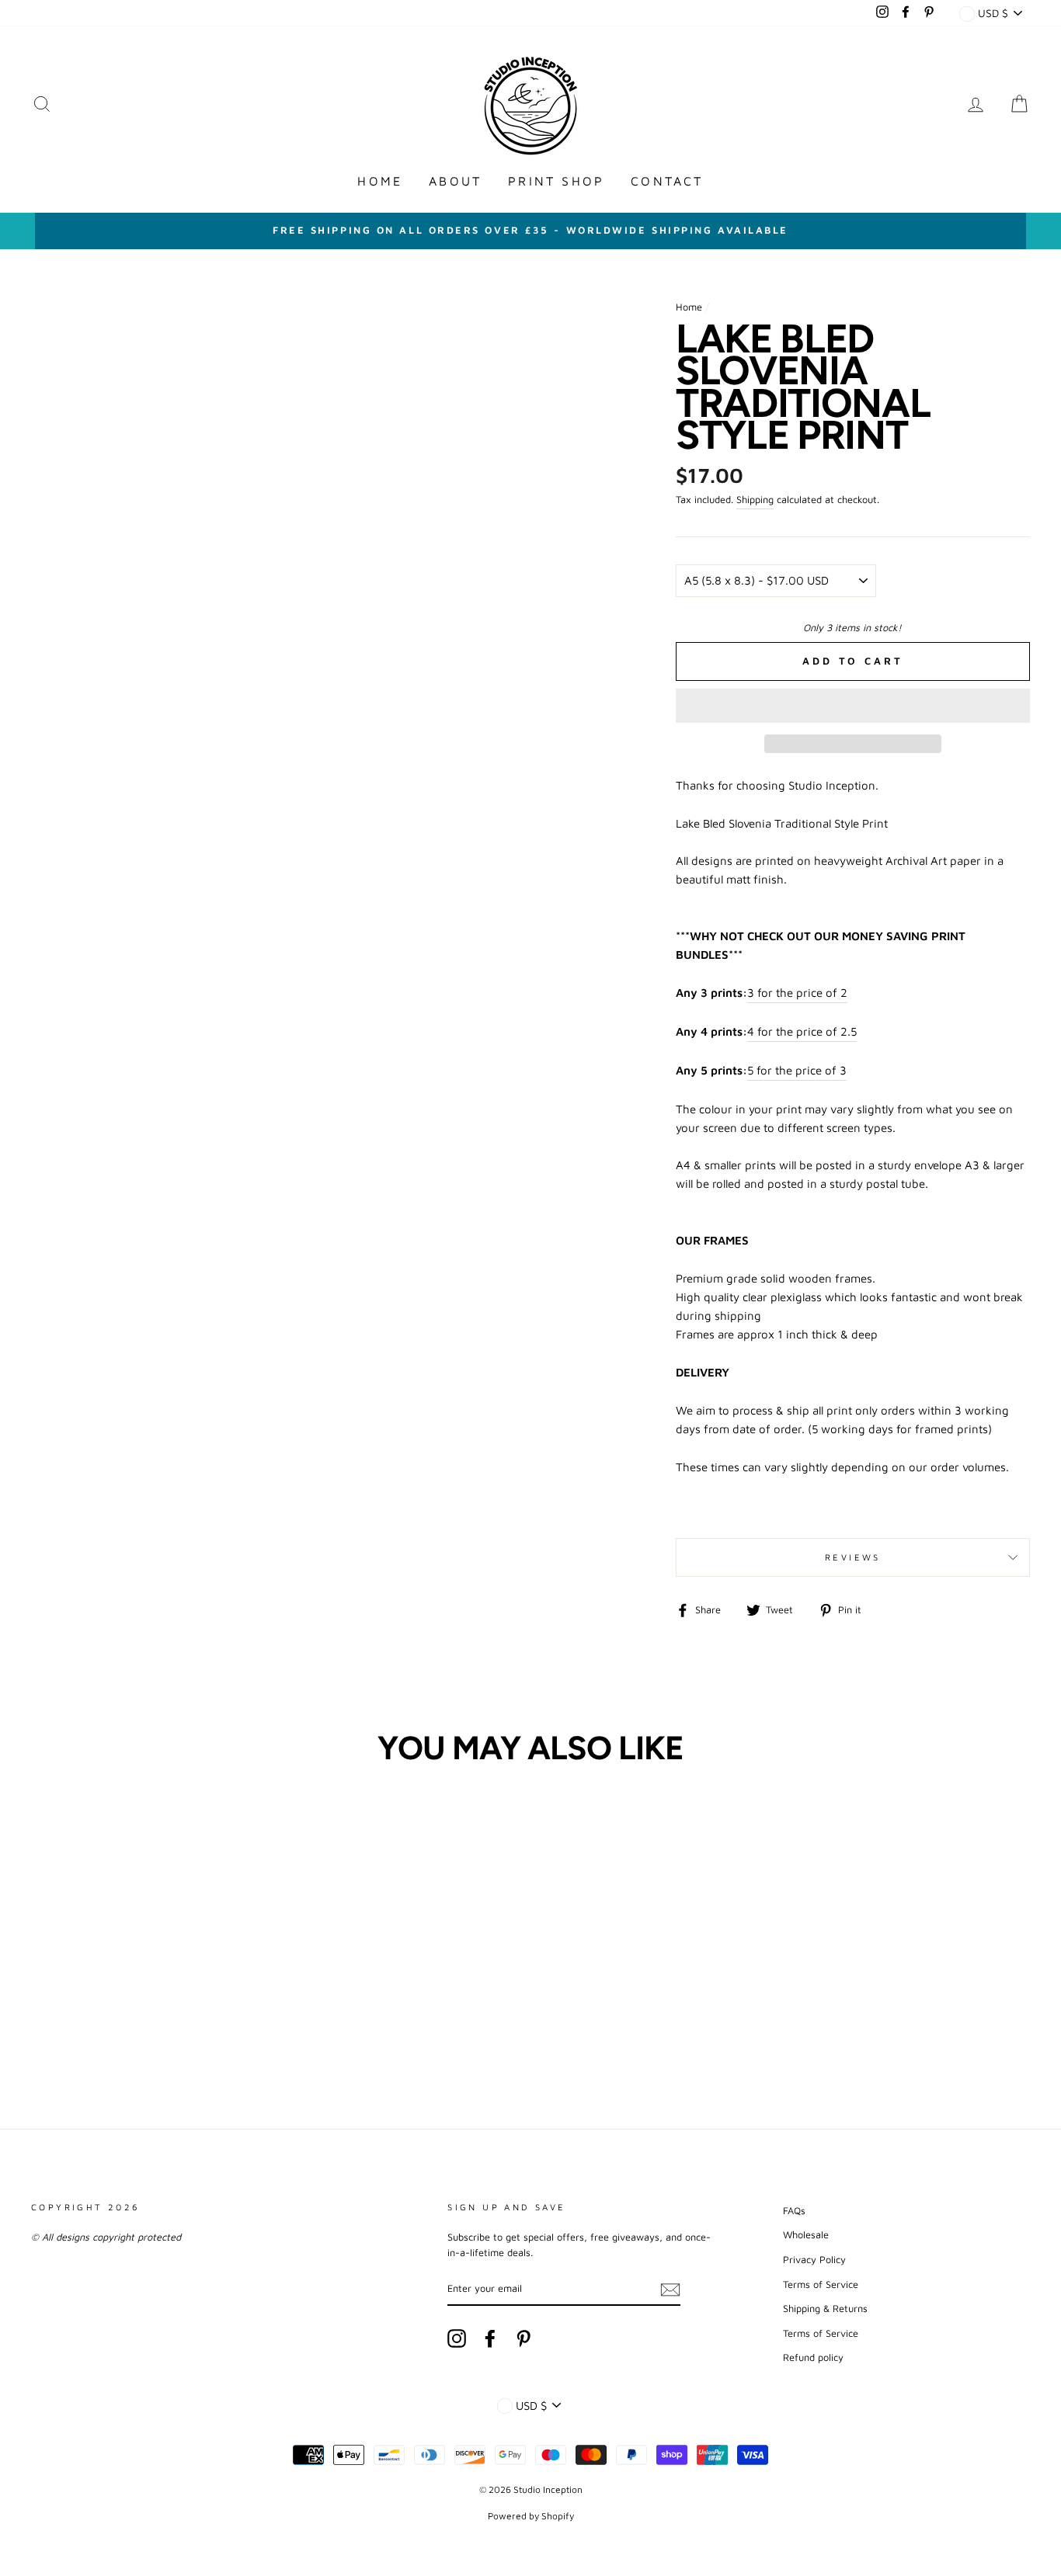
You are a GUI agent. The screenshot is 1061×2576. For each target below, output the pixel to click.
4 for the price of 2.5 (802, 1031)
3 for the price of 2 (797, 993)
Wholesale (806, 2235)
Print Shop (556, 181)
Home (380, 181)
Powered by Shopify (531, 2516)
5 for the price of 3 (797, 1070)
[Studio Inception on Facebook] (490, 2338)
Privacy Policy (814, 2260)
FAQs (794, 2211)
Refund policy (813, 2357)
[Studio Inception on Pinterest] (524, 2338)
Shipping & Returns (825, 2309)
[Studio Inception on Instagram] (457, 2338)
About (455, 181)
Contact (667, 181)
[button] (853, 706)
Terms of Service (821, 2284)
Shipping (755, 500)
